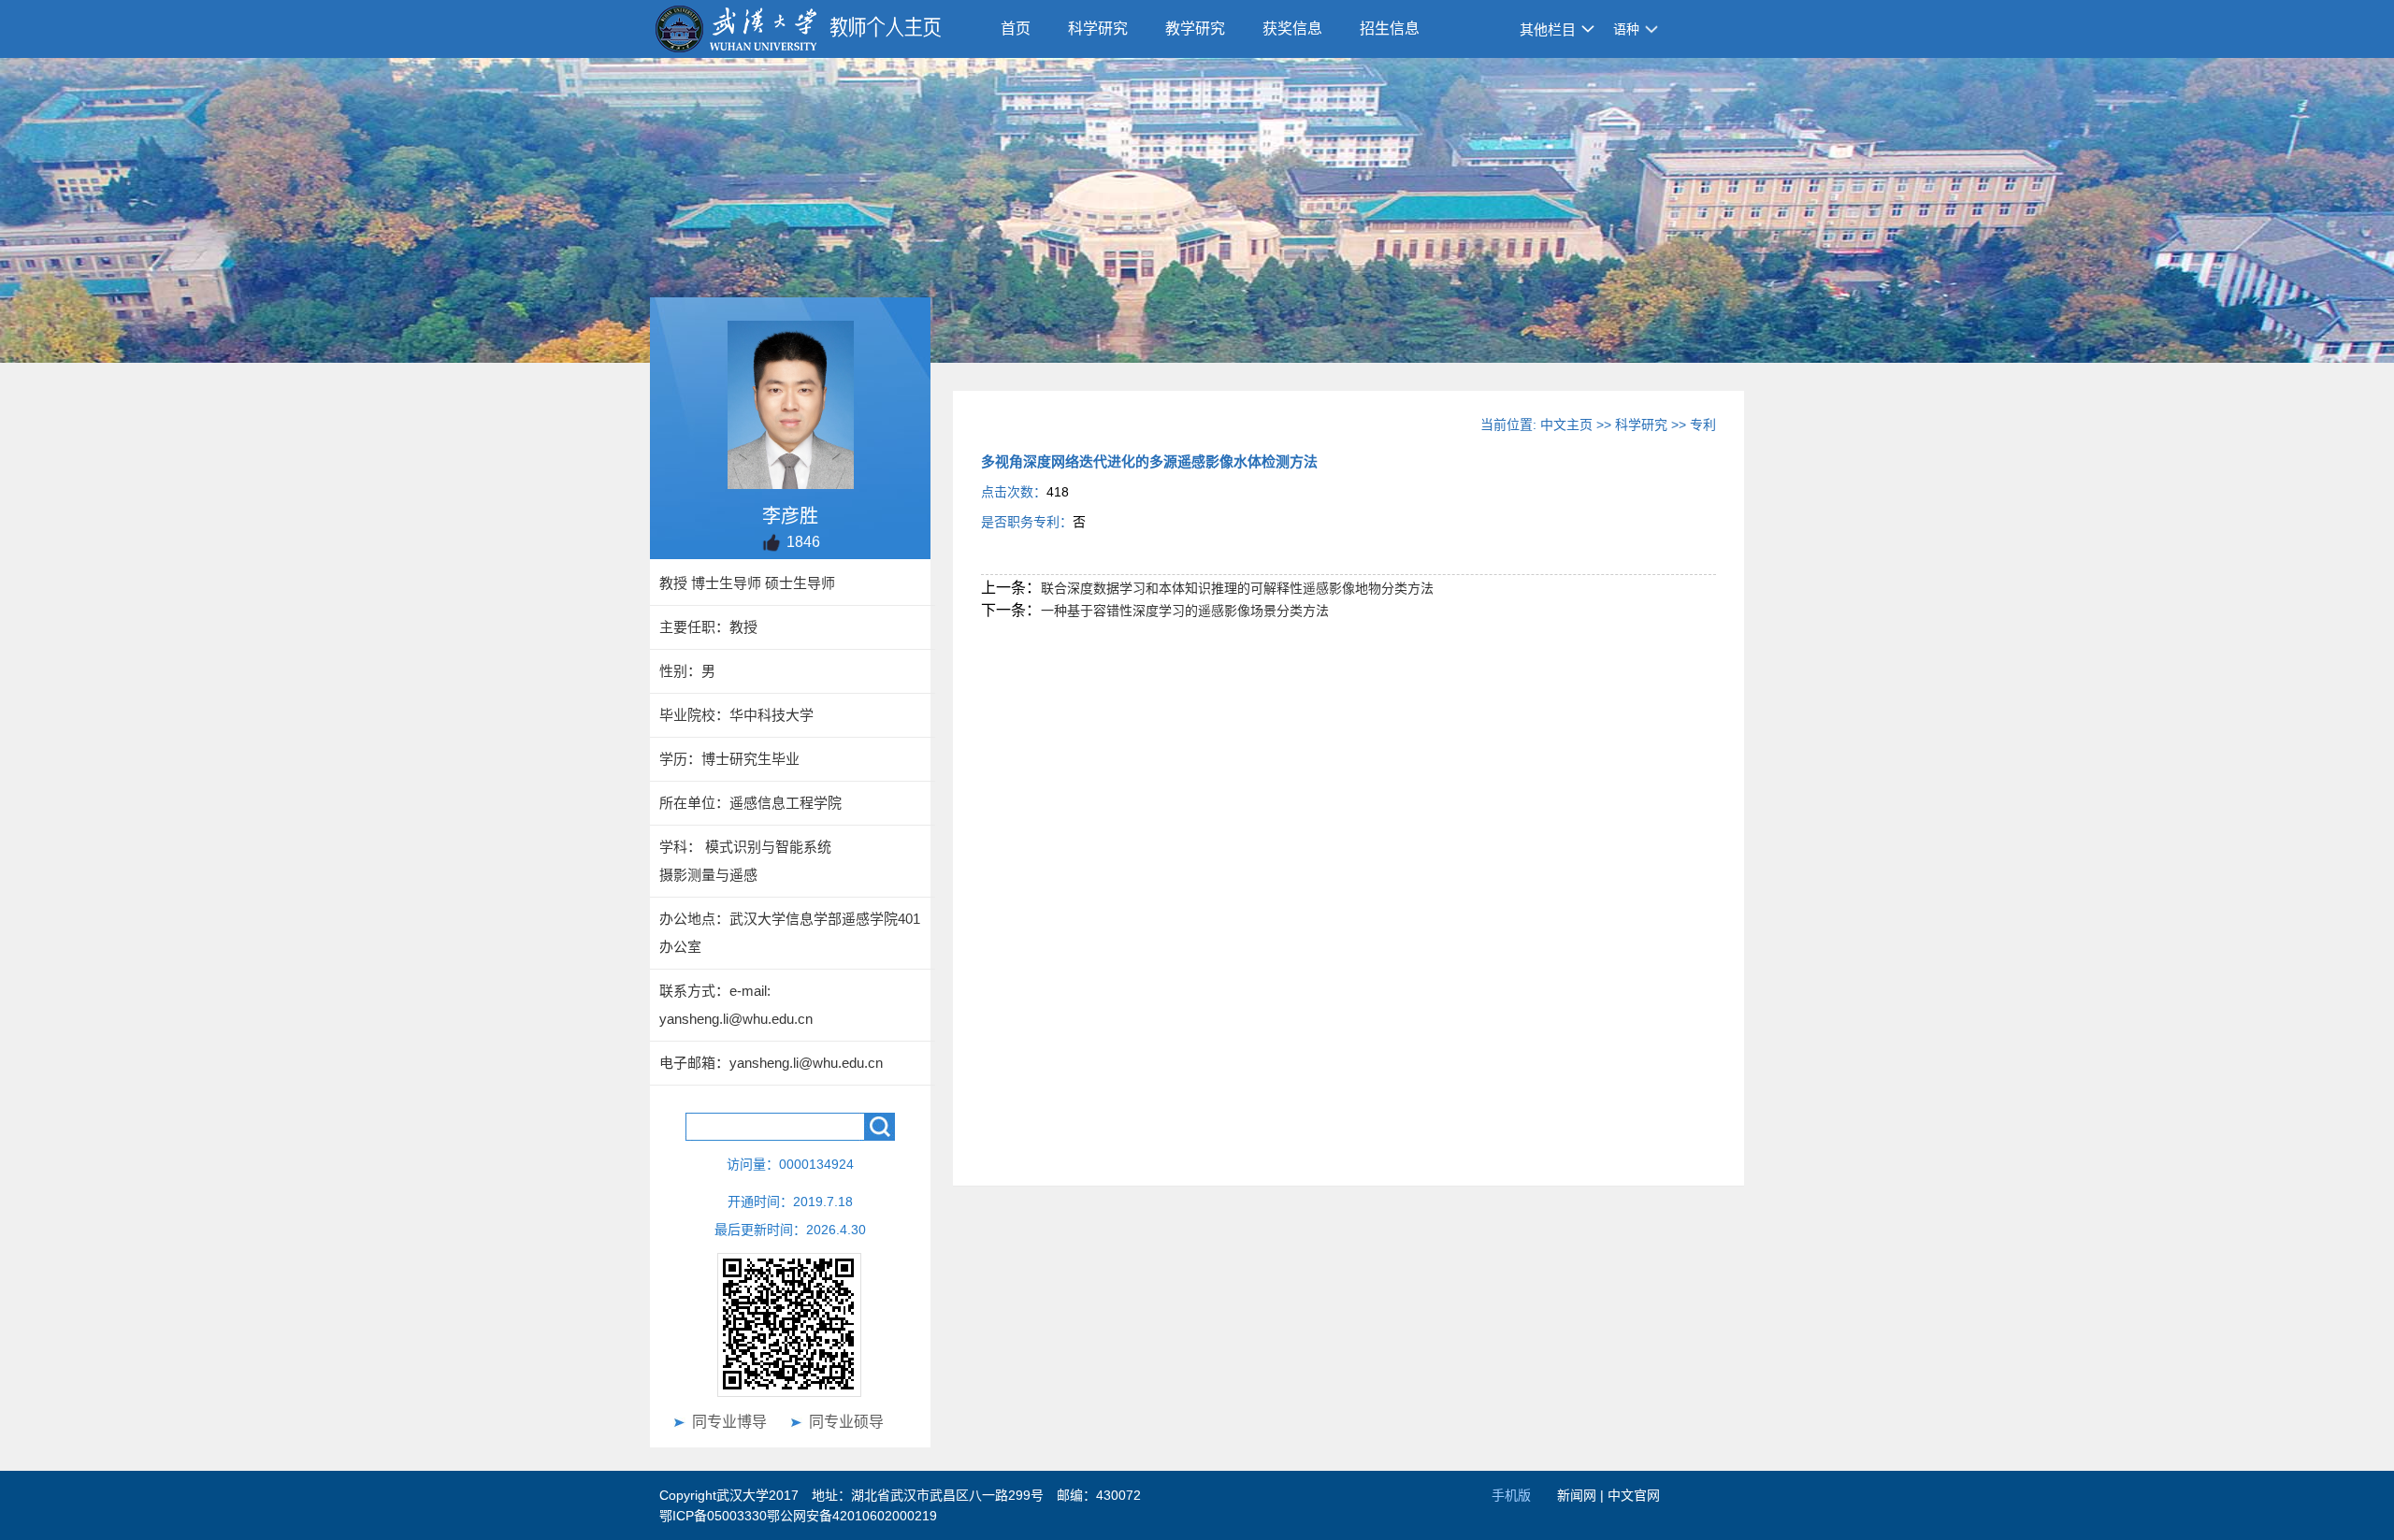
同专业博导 (729, 1422)
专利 (1703, 425)
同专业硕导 (846, 1422)
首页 (1016, 29)
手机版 (1511, 1495)
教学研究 (1195, 29)
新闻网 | (1582, 1495)
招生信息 (1390, 29)
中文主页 (1566, 425)
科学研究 (1098, 29)
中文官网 (1634, 1495)
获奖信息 (1292, 29)
